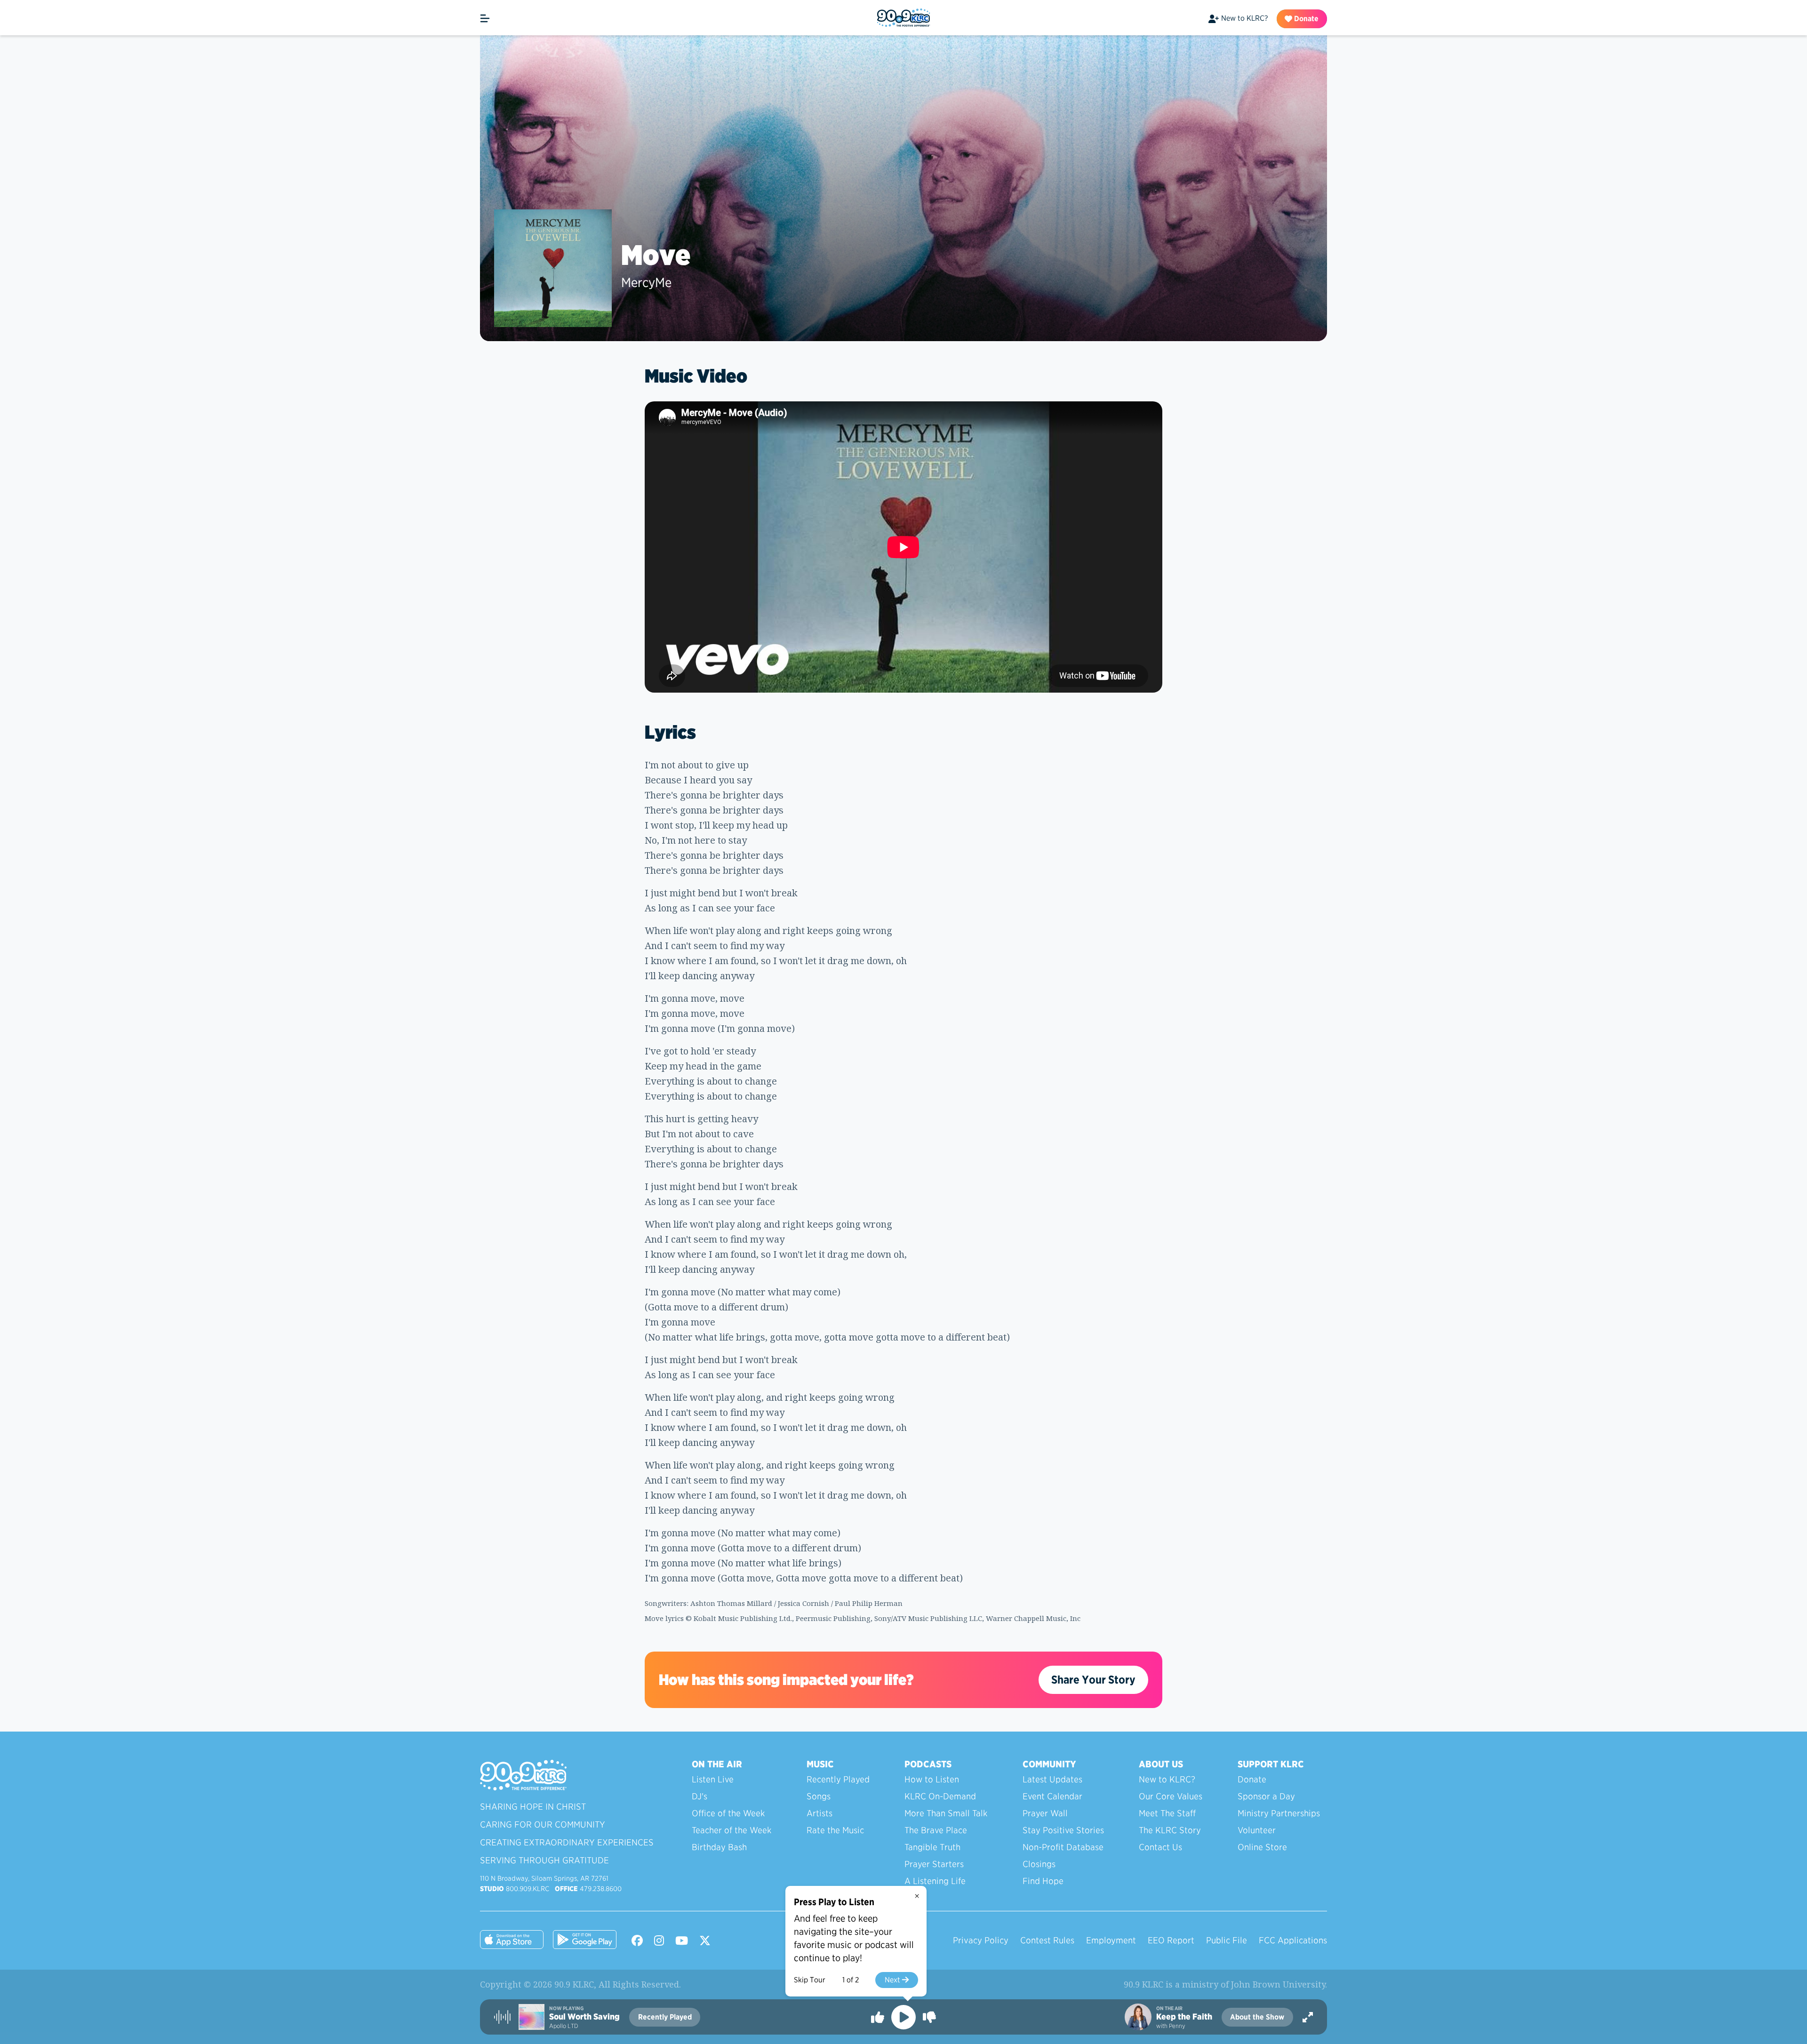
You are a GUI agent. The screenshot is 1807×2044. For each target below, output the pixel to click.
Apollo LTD (564, 2026)
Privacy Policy (981, 1940)
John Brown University (1278, 1984)
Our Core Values (1171, 1796)
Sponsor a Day (1266, 1796)
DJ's (700, 1796)
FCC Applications (1293, 1940)
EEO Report (1171, 1940)
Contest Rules (1047, 1940)
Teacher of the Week (732, 1830)
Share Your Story (1093, 1680)
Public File (1227, 1940)
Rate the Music (835, 1830)
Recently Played (838, 1779)
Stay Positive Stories (1063, 1830)
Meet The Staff (1167, 1813)
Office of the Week (728, 1813)
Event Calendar (1052, 1796)
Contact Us (1160, 1847)
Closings (1039, 1864)
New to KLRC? (1244, 18)
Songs (819, 1796)
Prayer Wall (1045, 1813)
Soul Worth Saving (584, 2017)
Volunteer (1257, 1830)
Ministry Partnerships (1279, 1813)
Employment (1111, 1940)
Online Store (1262, 1847)
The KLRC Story (1170, 1830)
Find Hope (1043, 1881)
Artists (820, 1813)
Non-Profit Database (1063, 1847)
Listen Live (713, 1779)
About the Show (1257, 2017)
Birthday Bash (719, 1847)
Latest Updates (1052, 1779)
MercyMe (646, 282)
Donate (1305, 19)
